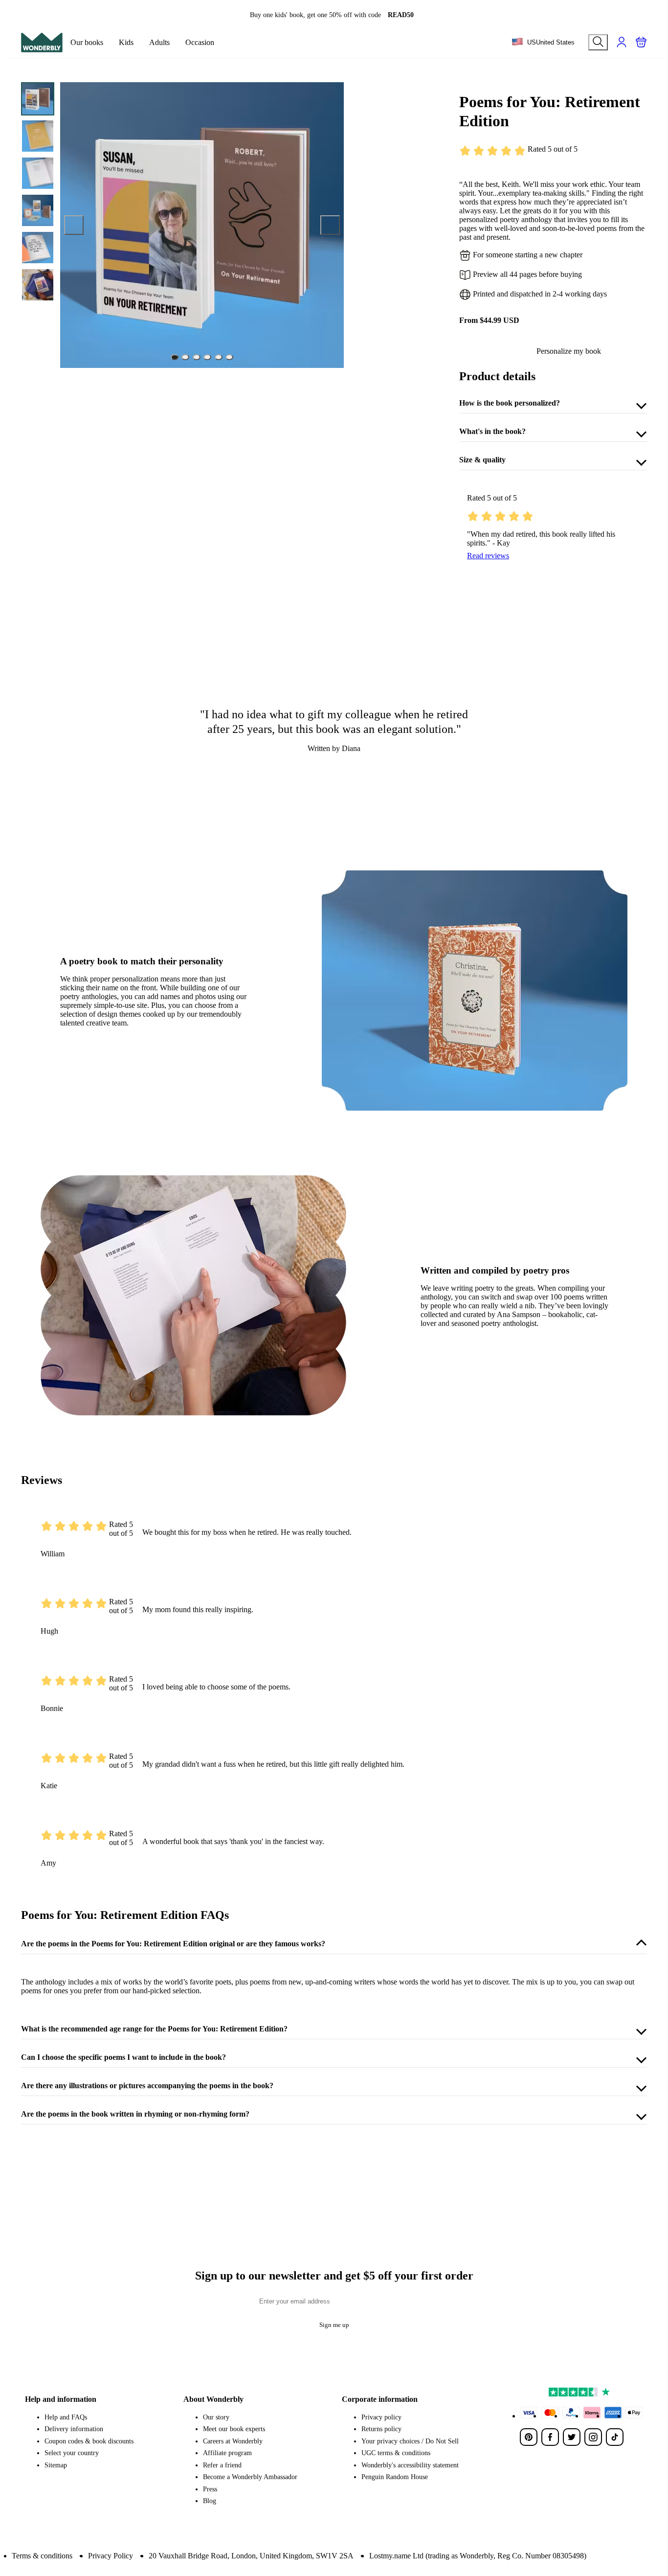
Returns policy (381, 2429)
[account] (622, 42)
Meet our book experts (234, 2429)
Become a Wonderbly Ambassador (250, 2477)
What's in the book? (492, 431)
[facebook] (550, 2437)
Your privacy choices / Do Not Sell (410, 2441)
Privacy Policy (111, 2556)
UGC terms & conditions (396, 2453)
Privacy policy (381, 2417)
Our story (216, 2417)
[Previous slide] (74, 225)
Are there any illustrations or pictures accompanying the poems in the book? (147, 2086)
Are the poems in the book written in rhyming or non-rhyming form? (135, 2114)
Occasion (200, 42)
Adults (159, 42)
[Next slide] (330, 225)
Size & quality (482, 460)
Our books (87, 42)
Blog (210, 2501)
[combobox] (543, 43)
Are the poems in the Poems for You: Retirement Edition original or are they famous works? (173, 1944)
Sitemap (56, 2465)
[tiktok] (615, 2437)
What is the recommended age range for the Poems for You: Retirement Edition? (154, 2029)
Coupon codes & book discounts (89, 2441)
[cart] (641, 42)
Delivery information (74, 2429)
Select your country (72, 2453)
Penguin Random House (395, 2477)
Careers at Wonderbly (233, 2441)
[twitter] (572, 2437)
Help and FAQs (66, 2417)
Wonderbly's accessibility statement (410, 2465)
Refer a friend (222, 2465)
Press (210, 2489)
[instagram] (593, 2437)
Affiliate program (227, 2453)
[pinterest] (529, 2437)
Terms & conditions (42, 2556)
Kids (126, 42)
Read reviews (488, 556)
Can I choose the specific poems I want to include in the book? (123, 2057)
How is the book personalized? (510, 403)
